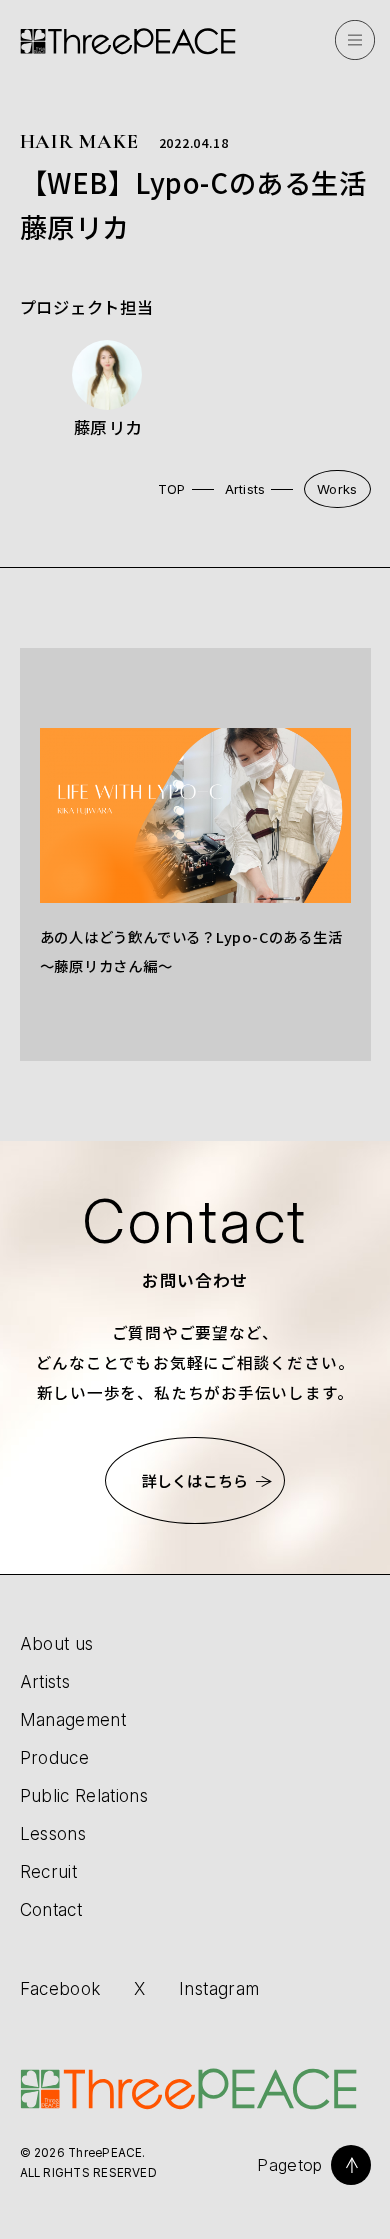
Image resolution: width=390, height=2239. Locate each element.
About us (57, 1643)
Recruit (48, 1871)
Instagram (219, 1989)
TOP (172, 489)
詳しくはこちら (195, 1480)
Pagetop (289, 2165)
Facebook (60, 1989)
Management (73, 1719)
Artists (245, 489)
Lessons (53, 1833)
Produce (54, 1757)
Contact (51, 1909)
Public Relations (84, 1795)
